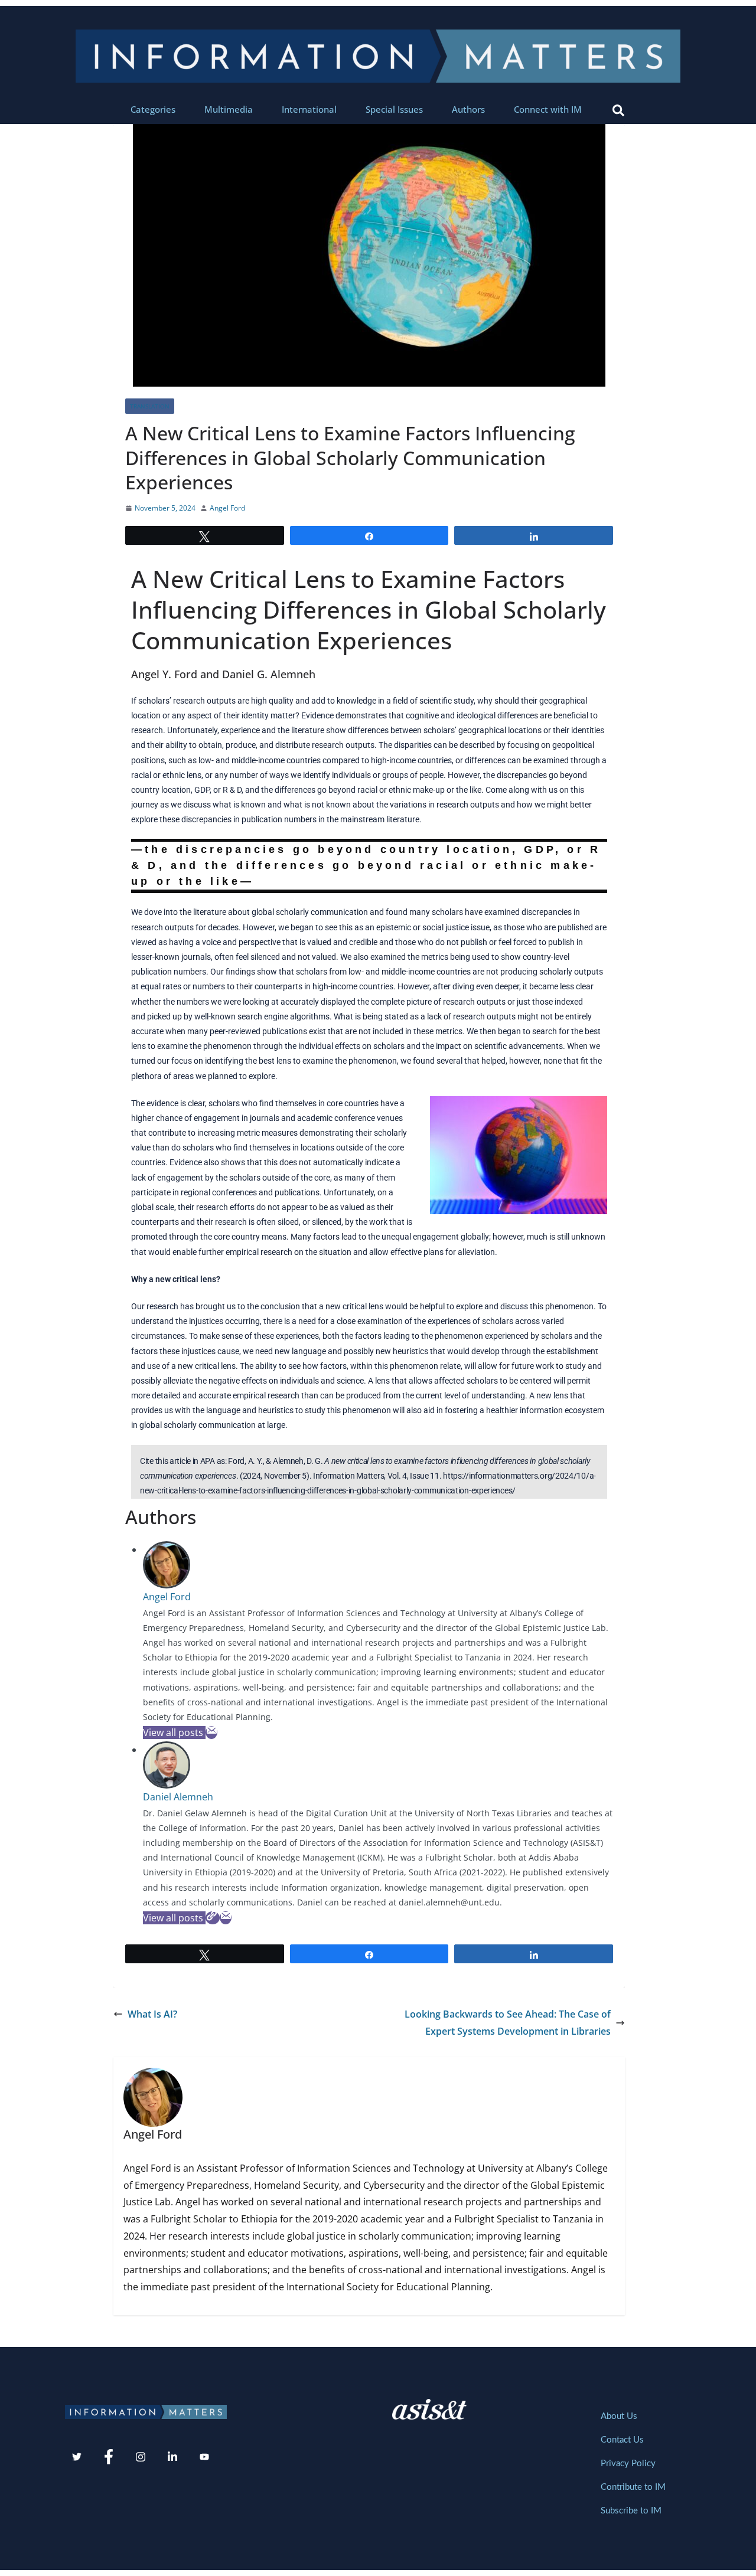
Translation (150, 406)
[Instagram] (141, 2457)
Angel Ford (227, 508)
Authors (468, 109)
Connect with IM (548, 109)
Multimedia (229, 109)
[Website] (213, 1918)
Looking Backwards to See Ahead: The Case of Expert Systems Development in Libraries (508, 2023)
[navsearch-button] (618, 109)
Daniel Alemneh (178, 1797)
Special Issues (394, 109)
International (309, 109)
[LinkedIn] (172, 2457)
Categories (153, 109)
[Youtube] (204, 2457)
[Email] (211, 1732)
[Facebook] (109, 2457)
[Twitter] (77, 2457)
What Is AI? (152, 2014)
